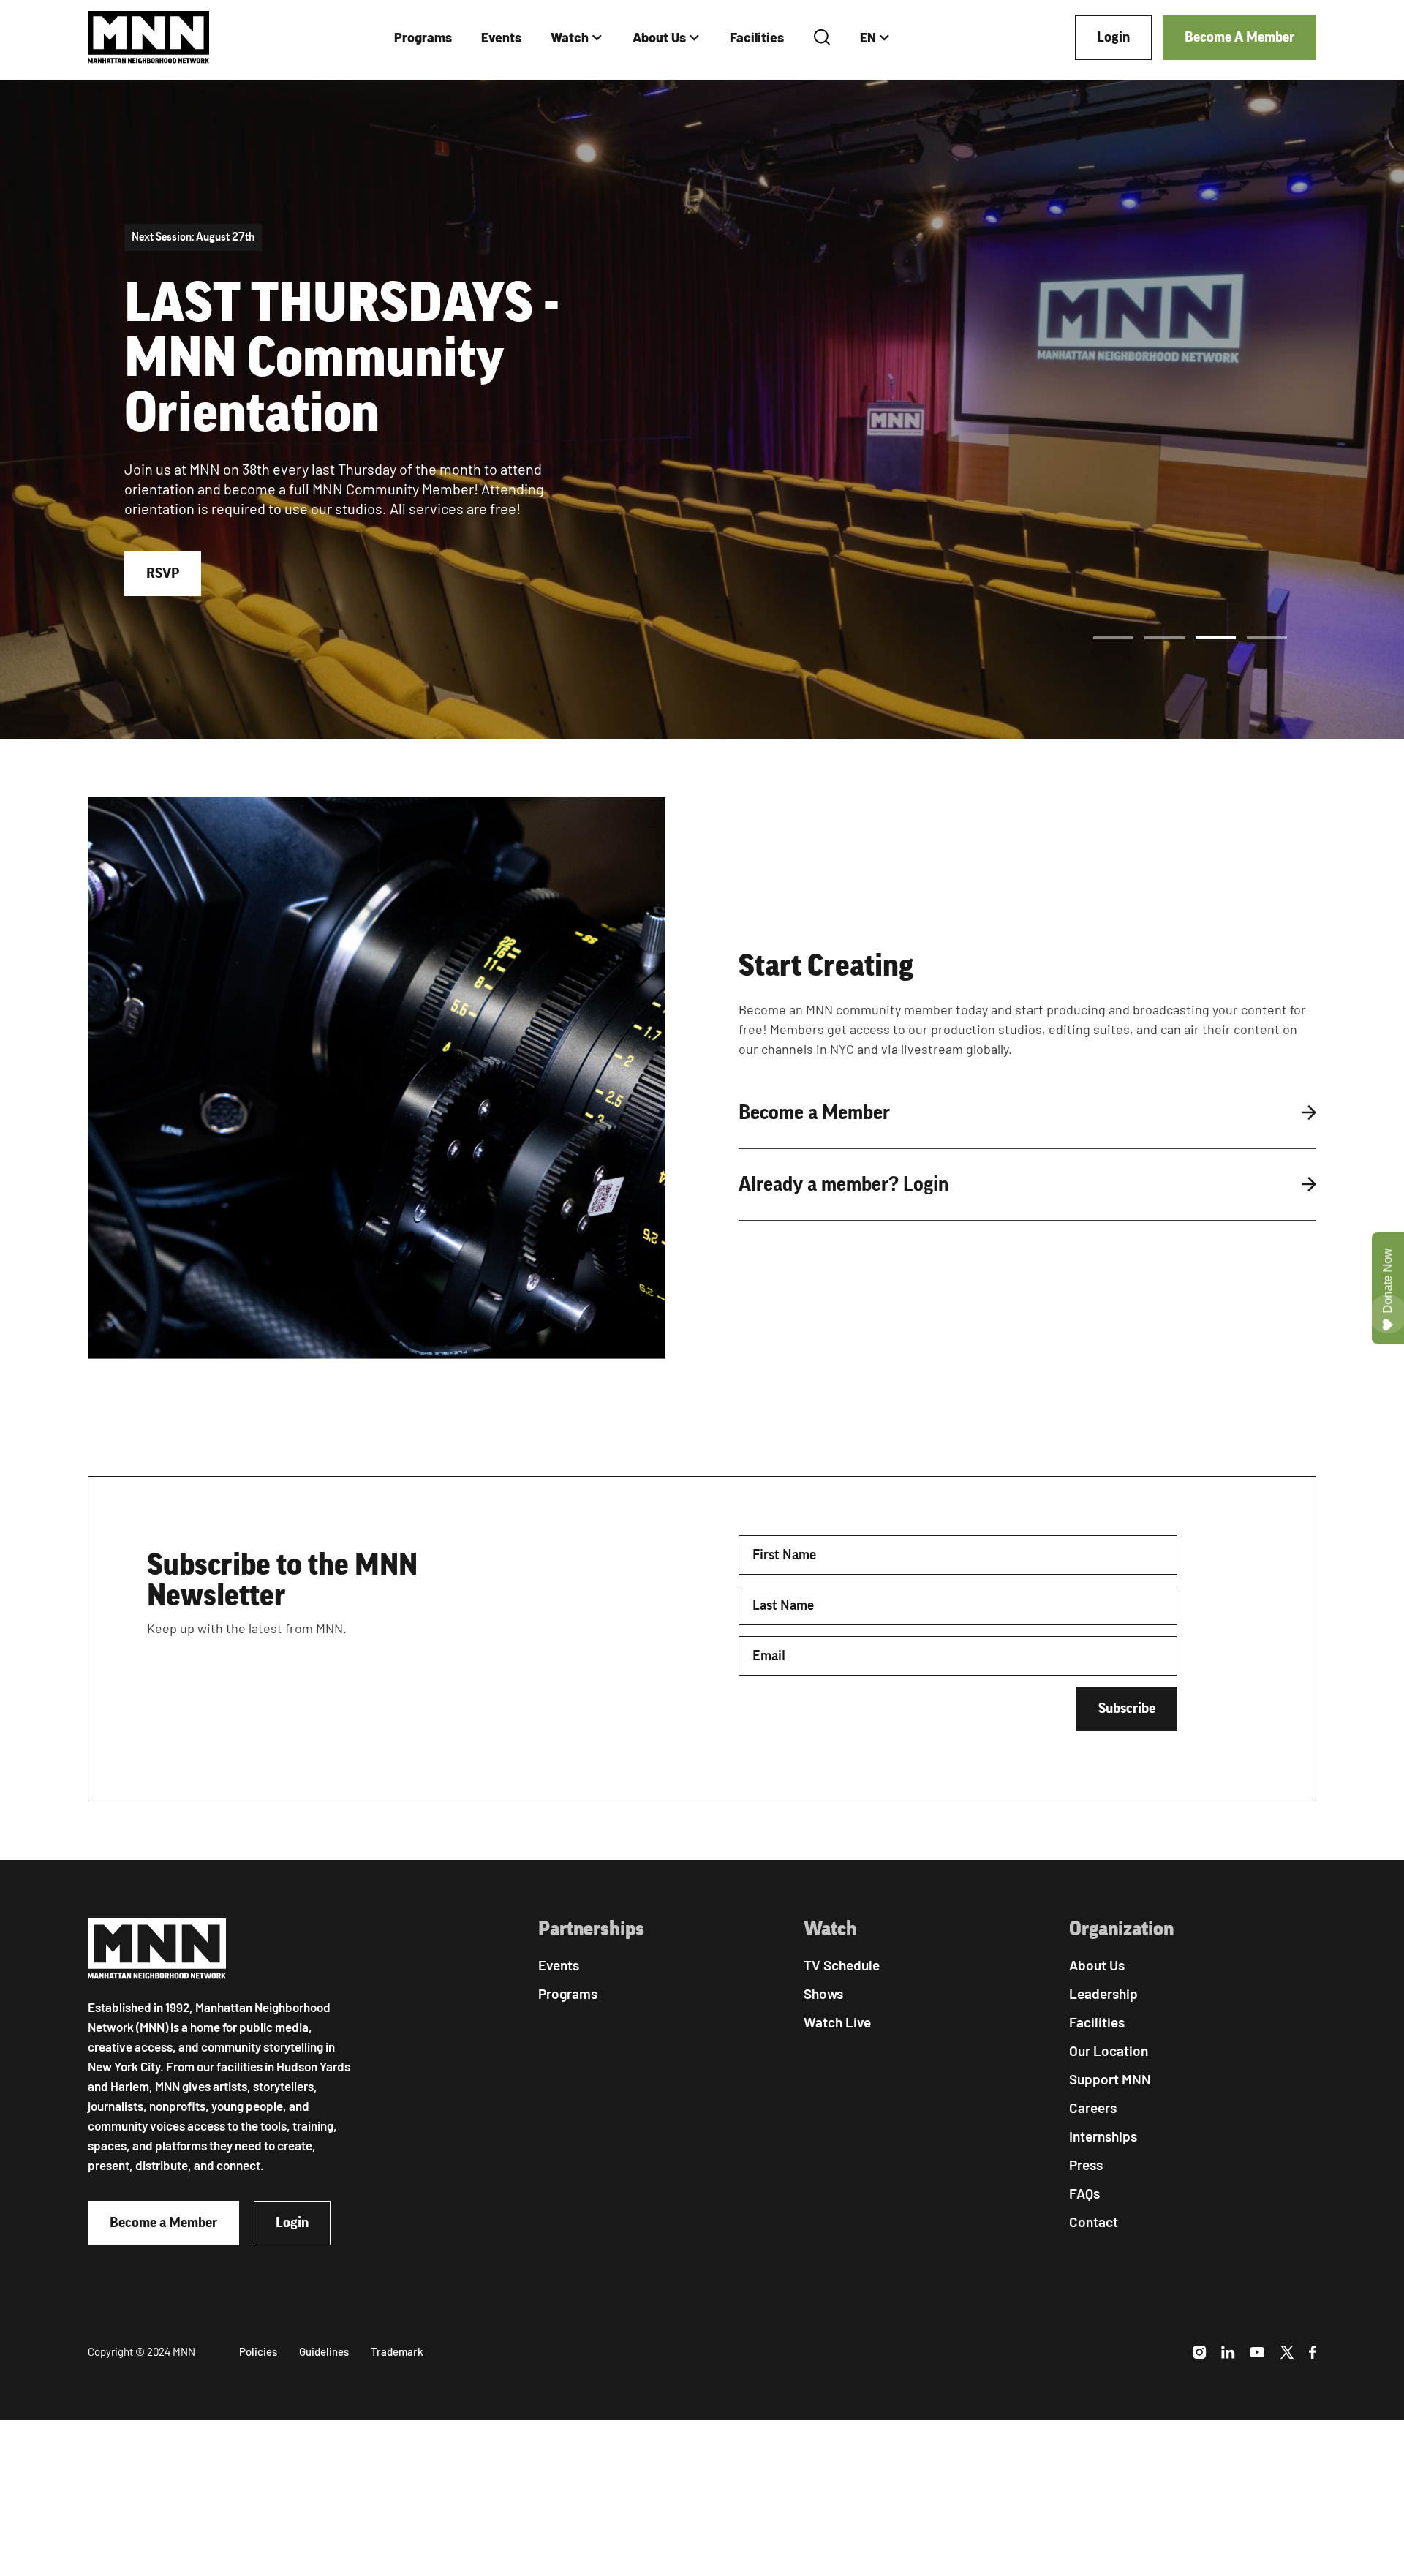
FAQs (1084, 2193)
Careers (1093, 2108)
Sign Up (169, 536)
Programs (423, 37)
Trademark (397, 2351)
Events (501, 37)
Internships (1103, 2136)
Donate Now (1388, 1281)
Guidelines (324, 2351)
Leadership (1103, 1993)
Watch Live (837, 2022)
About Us (659, 37)
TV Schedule (842, 1965)
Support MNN (1110, 2079)
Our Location (1109, 2050)
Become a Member (163, 2223)
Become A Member (1239, 37)
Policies (258, 2351)
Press (1086, 2165)
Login (1113, 37)
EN (868, 37)
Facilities (757, 37)
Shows (823, 1993)
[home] (149, 38)
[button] (577, 38)
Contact (1094, 2222)
